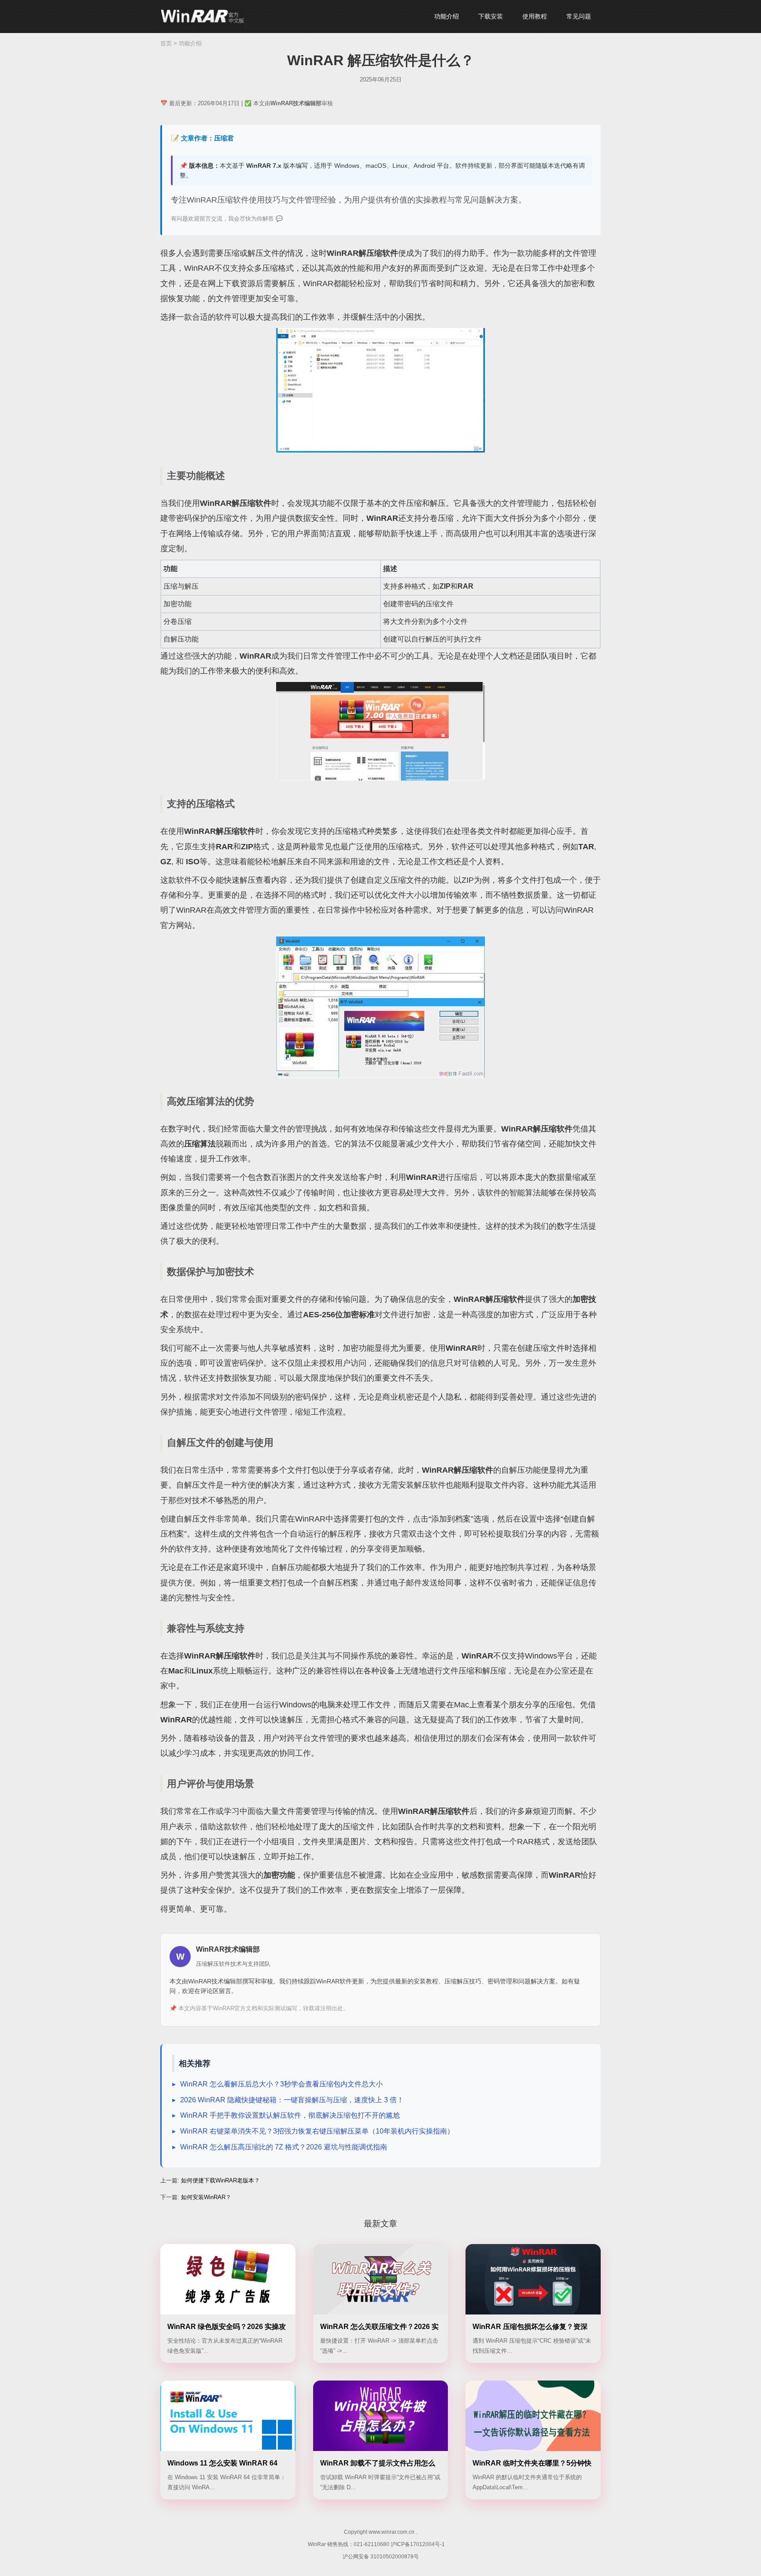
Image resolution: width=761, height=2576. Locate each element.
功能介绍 (447, 16)
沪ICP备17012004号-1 (418, 2544)
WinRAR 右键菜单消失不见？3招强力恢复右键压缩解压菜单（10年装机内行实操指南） (317, 2131)
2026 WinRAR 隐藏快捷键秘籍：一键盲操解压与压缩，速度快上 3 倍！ (292, 2100)
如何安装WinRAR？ (206, 2197)
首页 (166, 43)
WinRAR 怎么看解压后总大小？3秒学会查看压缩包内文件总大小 (281, 2084)
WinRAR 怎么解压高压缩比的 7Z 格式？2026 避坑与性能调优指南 (284, 2147)
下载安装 (491, 16)
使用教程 (535, 16)
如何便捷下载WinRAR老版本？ (220, 2180)
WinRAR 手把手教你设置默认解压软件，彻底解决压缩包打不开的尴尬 (290, 2115)
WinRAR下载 (202, 17)
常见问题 (579, 16)
